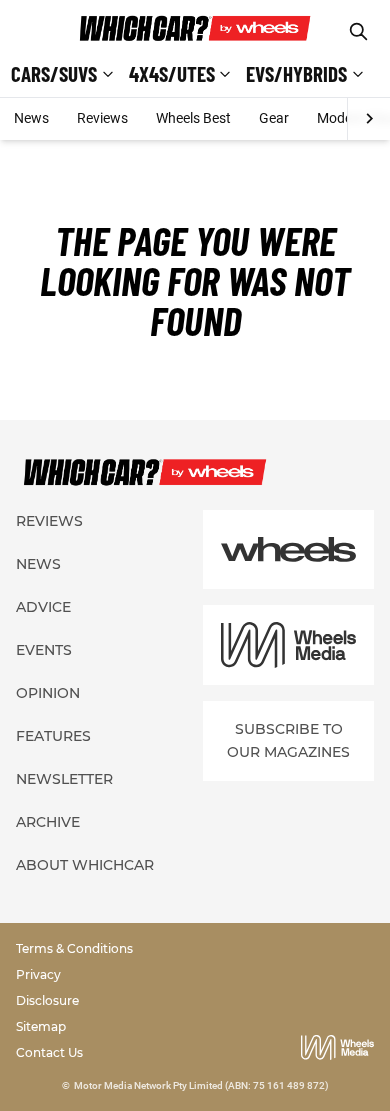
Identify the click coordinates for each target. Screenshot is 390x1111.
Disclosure (47, 1000)
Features (53, 736)
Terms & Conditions (74, 948)
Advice (43, 607)
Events (44, 650)
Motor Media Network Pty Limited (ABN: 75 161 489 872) (201, 1085)
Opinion (48, 693)
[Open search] (358, 31)
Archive (48, 822)
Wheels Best (193, 118)
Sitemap (41, 1026)
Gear (274, 118)
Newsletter (64, 779)
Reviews (102, 118)
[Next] (368, 119)
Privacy (38, 974)
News (31, 118)
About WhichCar (85, 865)
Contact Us (49, 1052)
